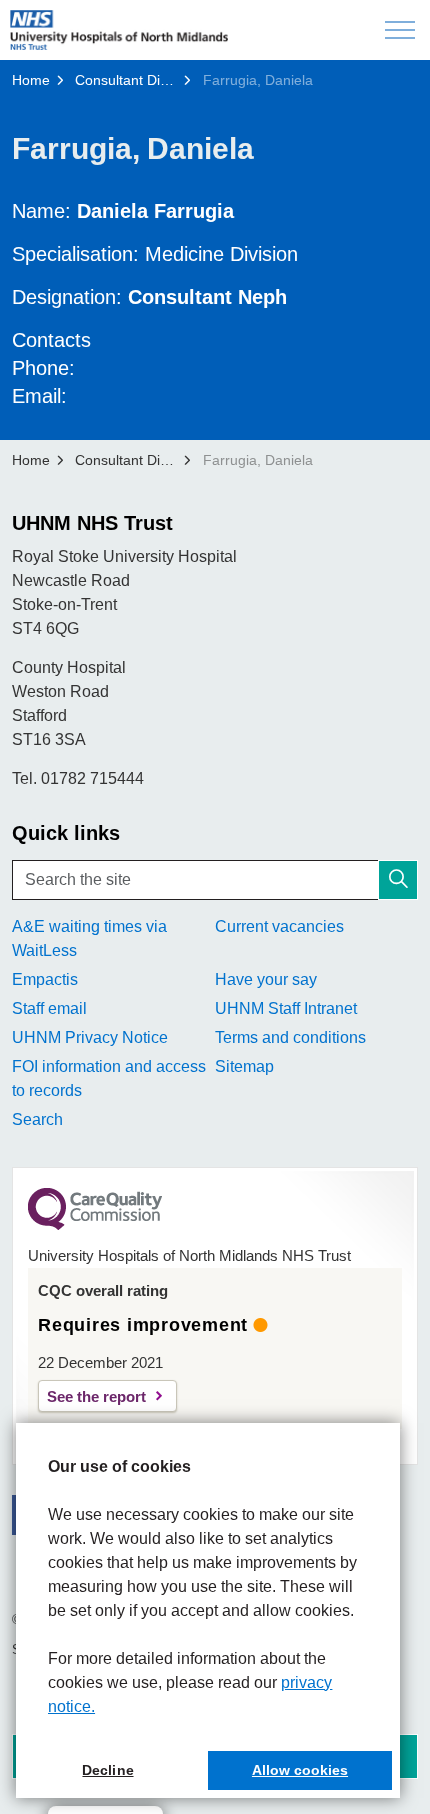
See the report (96, 1396)
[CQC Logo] (95, 1225)
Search (37, 1119)
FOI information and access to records (109, 1078)
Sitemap (244, 1066)
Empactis (45, 979)
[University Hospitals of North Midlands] (119, 30)
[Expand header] (400, 30)
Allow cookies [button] (300, 1770)
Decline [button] (107, 1770)
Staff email (49, 1008)
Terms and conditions (290, 1037)
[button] (398, 880)
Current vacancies (279, 926)
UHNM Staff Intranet (286, 1008)
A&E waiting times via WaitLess (89, 938)
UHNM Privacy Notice (90, 1037)
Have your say (266, 979)
